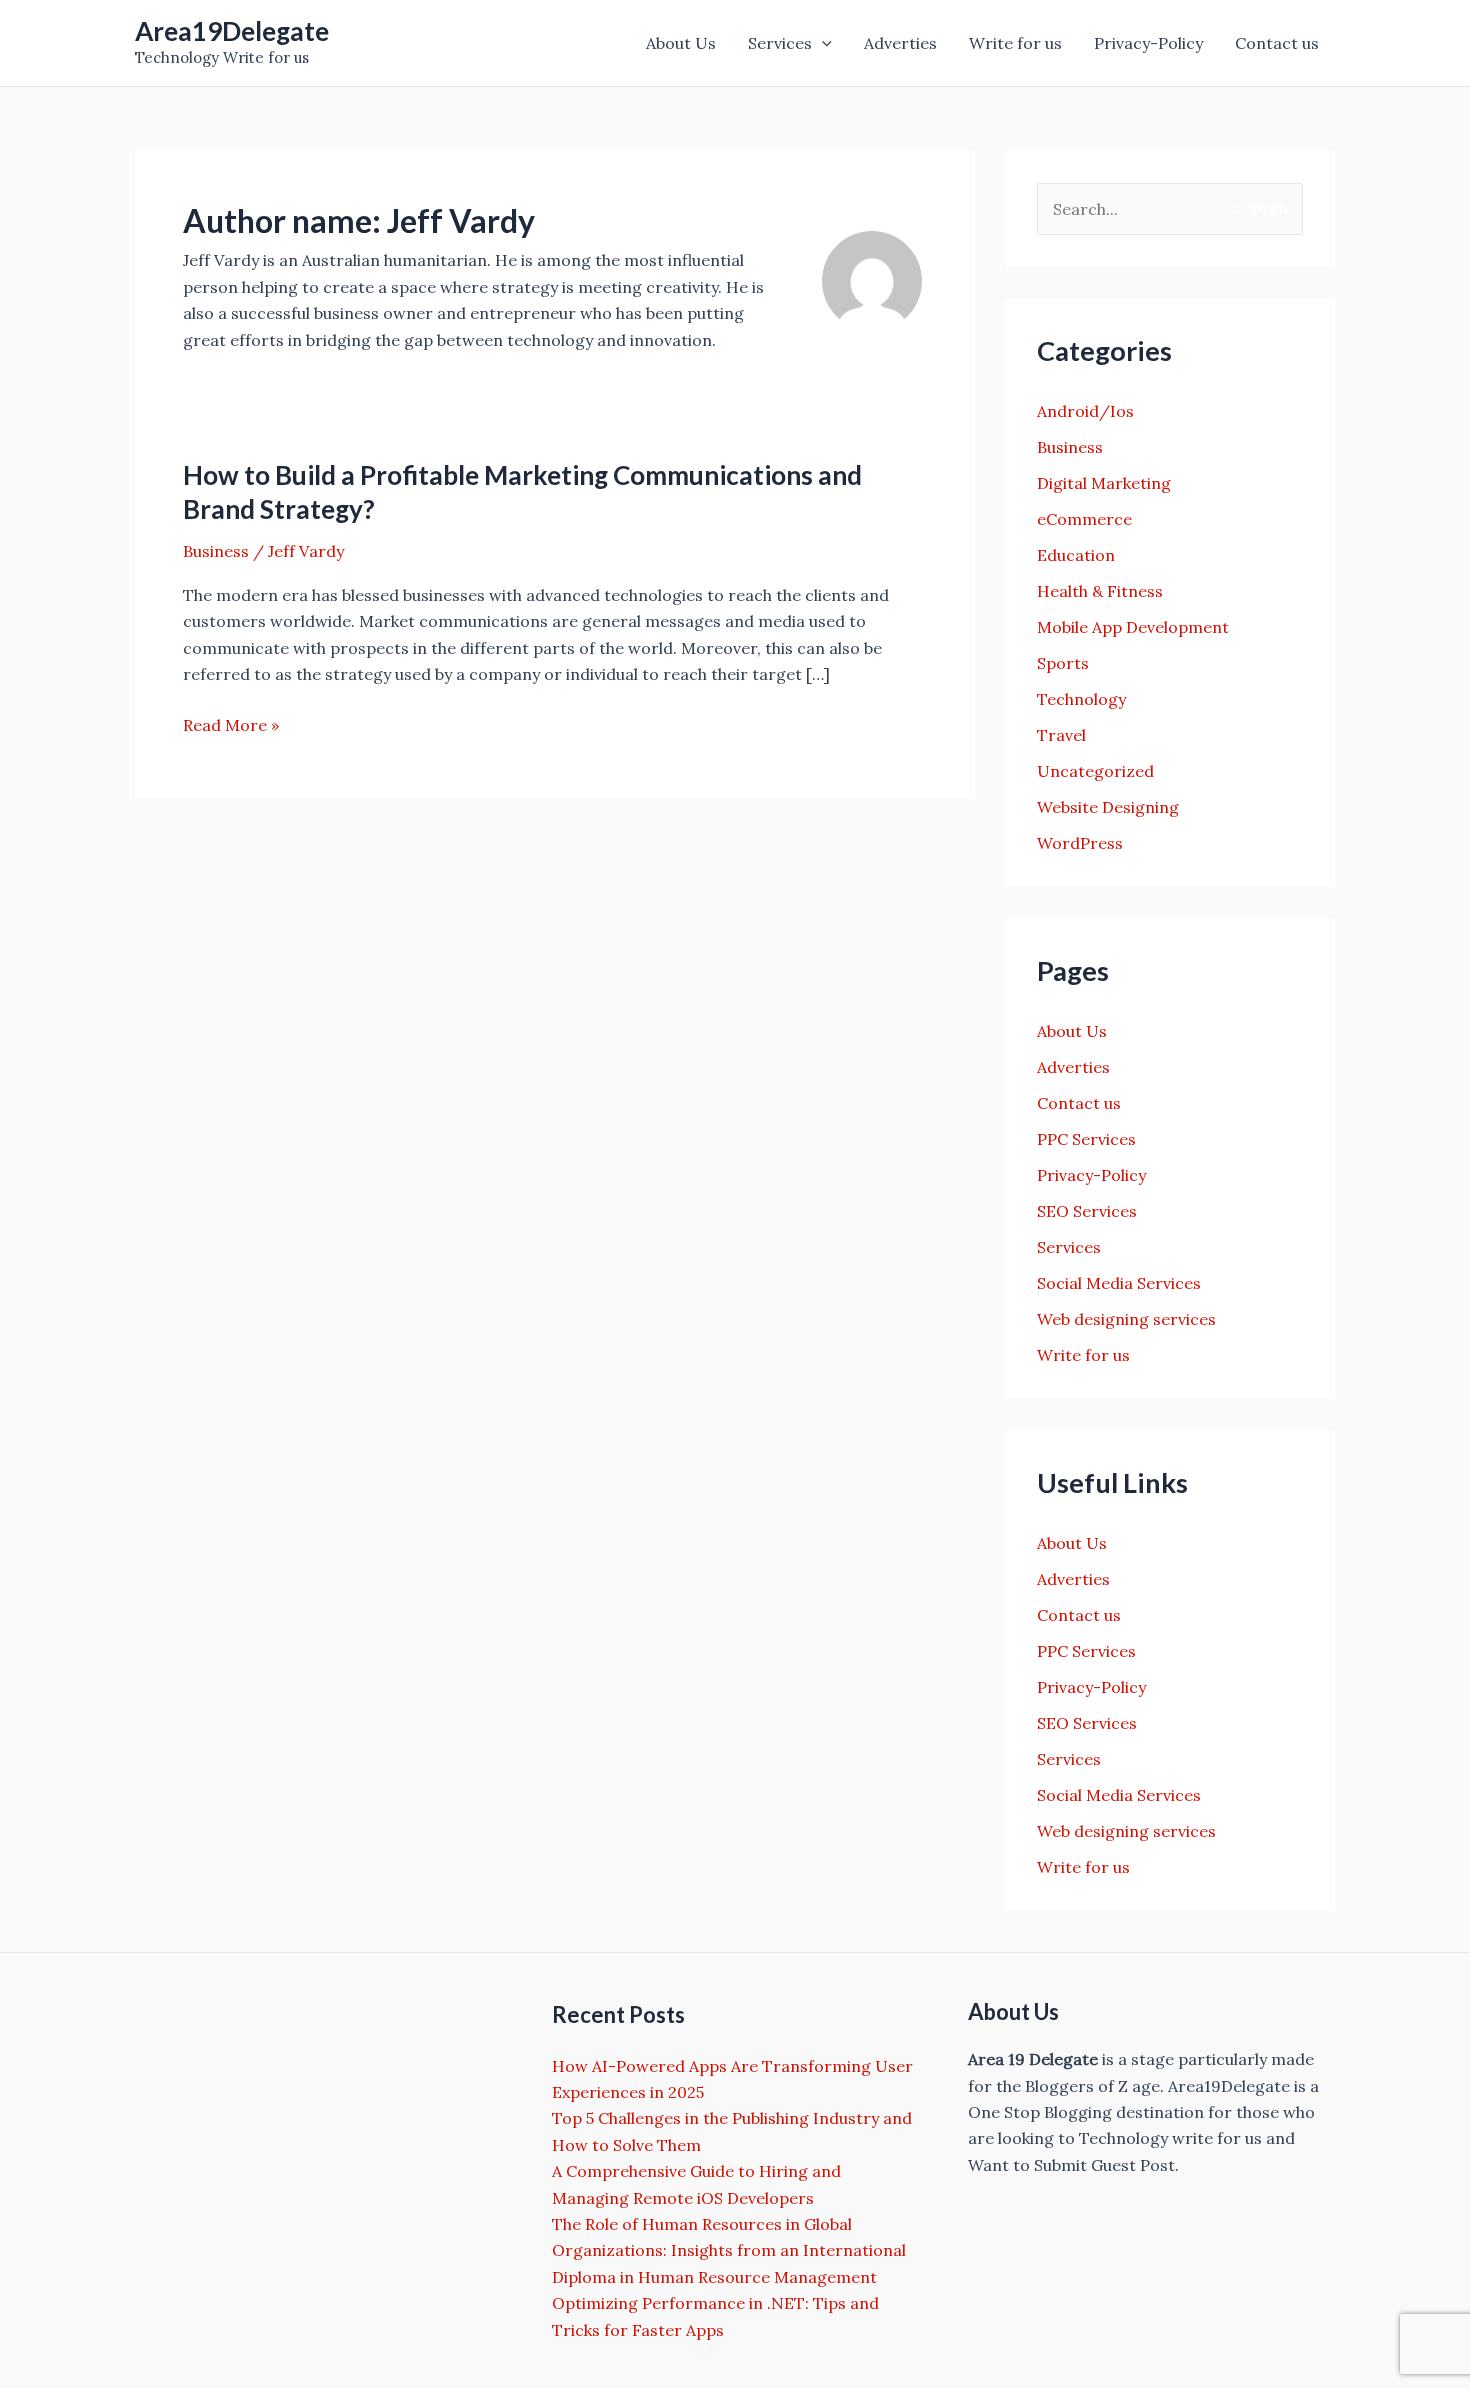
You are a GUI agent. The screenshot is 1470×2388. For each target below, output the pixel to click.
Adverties (900, 43)
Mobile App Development (1133, 627)
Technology (1081, 699)
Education (1076, 555)
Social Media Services (1119, 1283)
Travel (1061, 735)
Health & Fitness (1100, 591)
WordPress (1080, 843)
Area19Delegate (232, 31)
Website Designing (1108, 807)
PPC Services (1086, 1139)
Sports (1063, 663)
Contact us (1277, 43)
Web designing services (1126, 1319)
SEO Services (1087, 1211)
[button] (822, 43)
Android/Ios (1085, 411)
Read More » (231, 726)
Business (216, 551)
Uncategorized (1095, 771)
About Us (681, 43)
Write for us (1015, 43)
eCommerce (1084, 519)
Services (780, 43)
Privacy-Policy (1148, 43)
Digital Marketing (1104, 483)
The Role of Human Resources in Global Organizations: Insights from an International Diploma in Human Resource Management (729, 2250)
